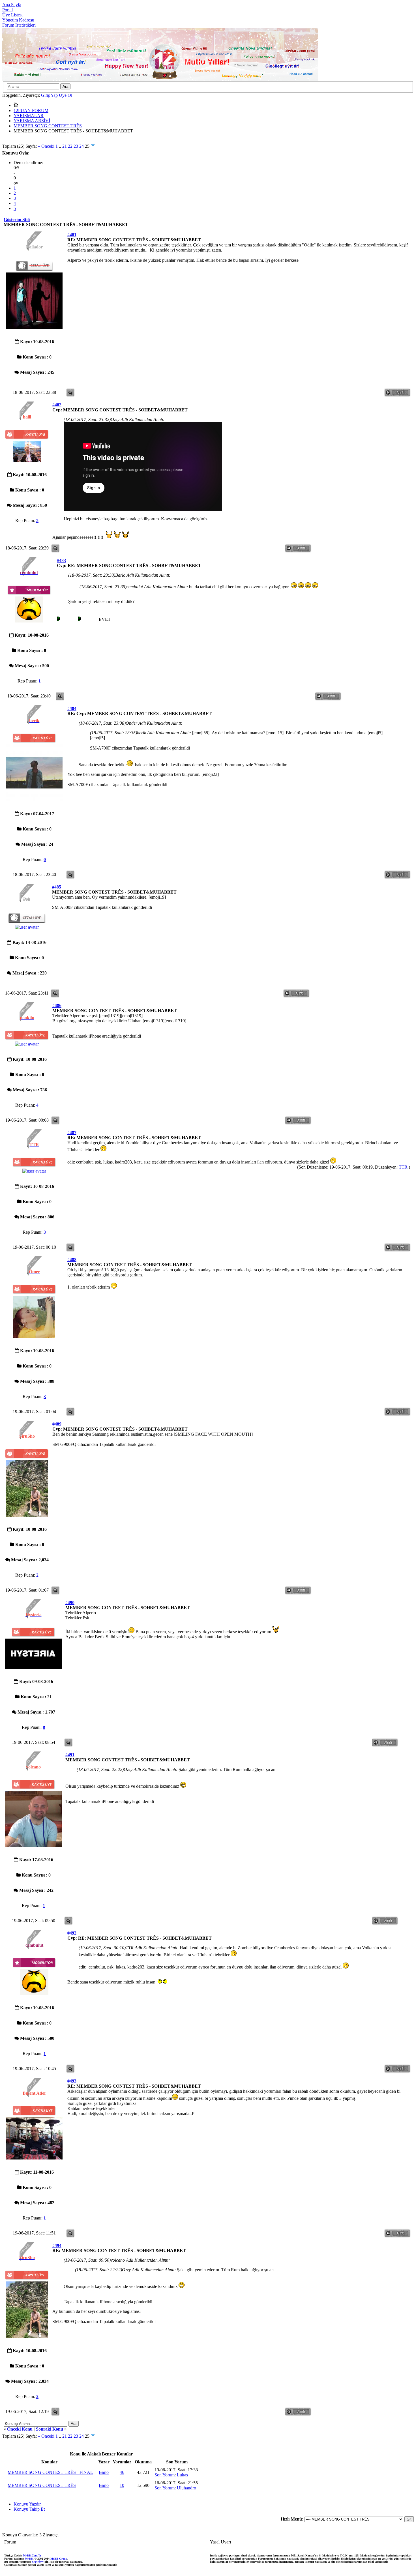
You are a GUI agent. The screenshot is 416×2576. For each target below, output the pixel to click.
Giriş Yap (49, 95)
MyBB (29, 2559)
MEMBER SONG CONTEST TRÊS (48, 126)
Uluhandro (186, 2488)
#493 (72, 2081)
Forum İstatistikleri (19, 25)
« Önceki (46, 146)
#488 (72, 1260)
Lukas (182, 2475)
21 (65, 146)
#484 (72, 708)
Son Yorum (165, 2475)
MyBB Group (59, 2559)
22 (70, 146)
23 (76, 146)
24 (82, 146)
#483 (61, 560)
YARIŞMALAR (29, 116)
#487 (72, 1133)
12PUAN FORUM (31, 110)
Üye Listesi (12, 15)
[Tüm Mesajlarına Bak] (70, 396)
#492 (72, 1933)
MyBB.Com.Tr (32, 2555)
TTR (403, 1167)
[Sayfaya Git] (93, 146)
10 (122, 2485)
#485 (57, 887)
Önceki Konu (20, 2429)
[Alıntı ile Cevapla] (398, 396)
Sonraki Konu (50, 2429)
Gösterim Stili (17, 219)
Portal (7, 10)
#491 (70, 1755)
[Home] (16, 105)
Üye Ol (66, 95)
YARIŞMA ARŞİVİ (32, 121)
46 (122, 2472)
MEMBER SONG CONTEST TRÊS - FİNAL (50, 2472)
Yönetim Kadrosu (18, 20)
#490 (70, 1603)
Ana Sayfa (12, 5)
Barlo (104, 2472)
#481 (72, 235)
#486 (57, 1005)
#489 (57, 1424)
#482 (57, 405)
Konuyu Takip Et (29, 2509)
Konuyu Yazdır (27, 2504)
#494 (57, 2245)
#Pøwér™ (38, 2562)
